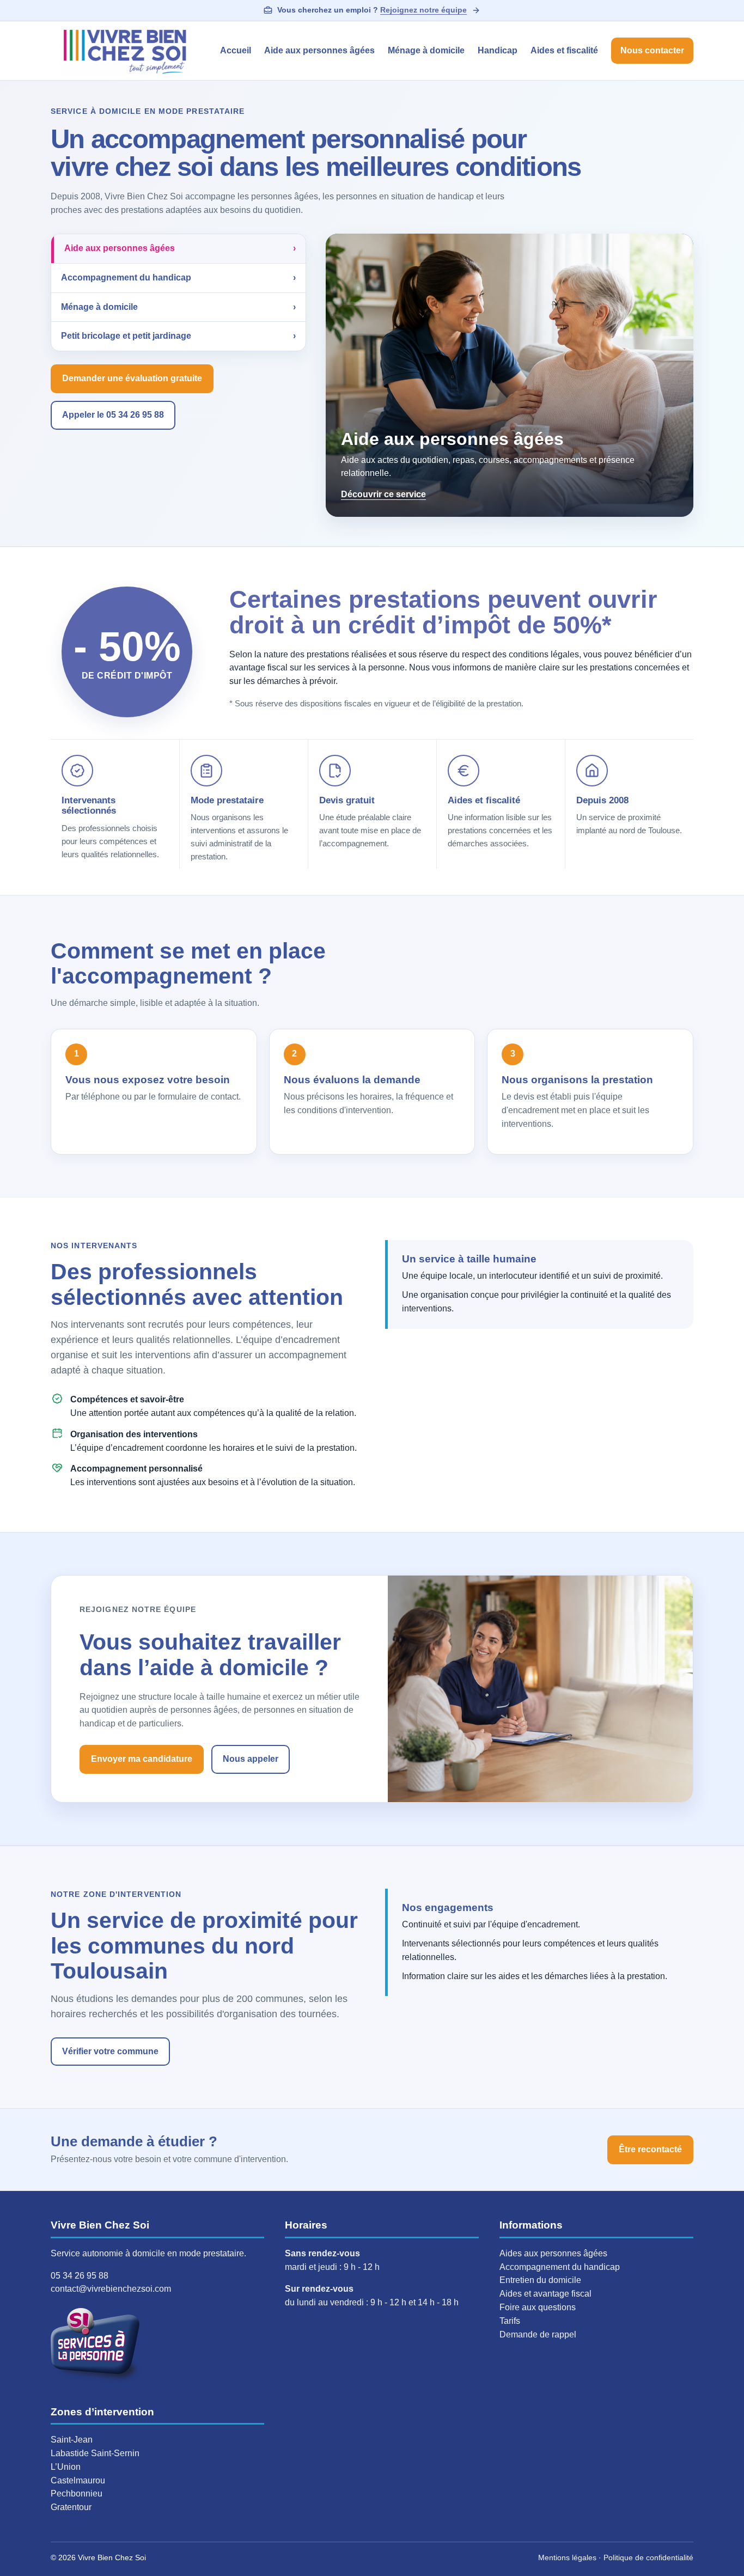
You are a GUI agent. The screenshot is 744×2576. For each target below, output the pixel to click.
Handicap (498, 50)
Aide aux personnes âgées (319, 50)
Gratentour (71, 2507)
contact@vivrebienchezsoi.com (111, 2289)
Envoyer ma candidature (142, 1759)
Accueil (236, 50)
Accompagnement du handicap (560, 2267)
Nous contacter (652, 50)
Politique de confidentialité (648, 2557)
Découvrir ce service (383, 494)
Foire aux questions (538, 2307)
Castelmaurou (78, 2480)
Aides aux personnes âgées (553, 2253)
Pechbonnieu (77, 2493)
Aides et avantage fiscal (545, 2294)
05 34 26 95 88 (80, 2276)
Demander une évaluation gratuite (132, 378)
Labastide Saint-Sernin (95, 2453)
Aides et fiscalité (564, 50)
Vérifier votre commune (110, 2051)
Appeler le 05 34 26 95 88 (113, 415)
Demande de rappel (538, 2334)
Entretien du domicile (540, 2280)
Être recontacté (650, 2149)
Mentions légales (567, 2557)
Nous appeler (251, 1759)
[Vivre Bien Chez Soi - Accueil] (126, 51)
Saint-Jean (72, 2440)
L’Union (66, 2467)
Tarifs (510, 2321)
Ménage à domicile (426, 50)
